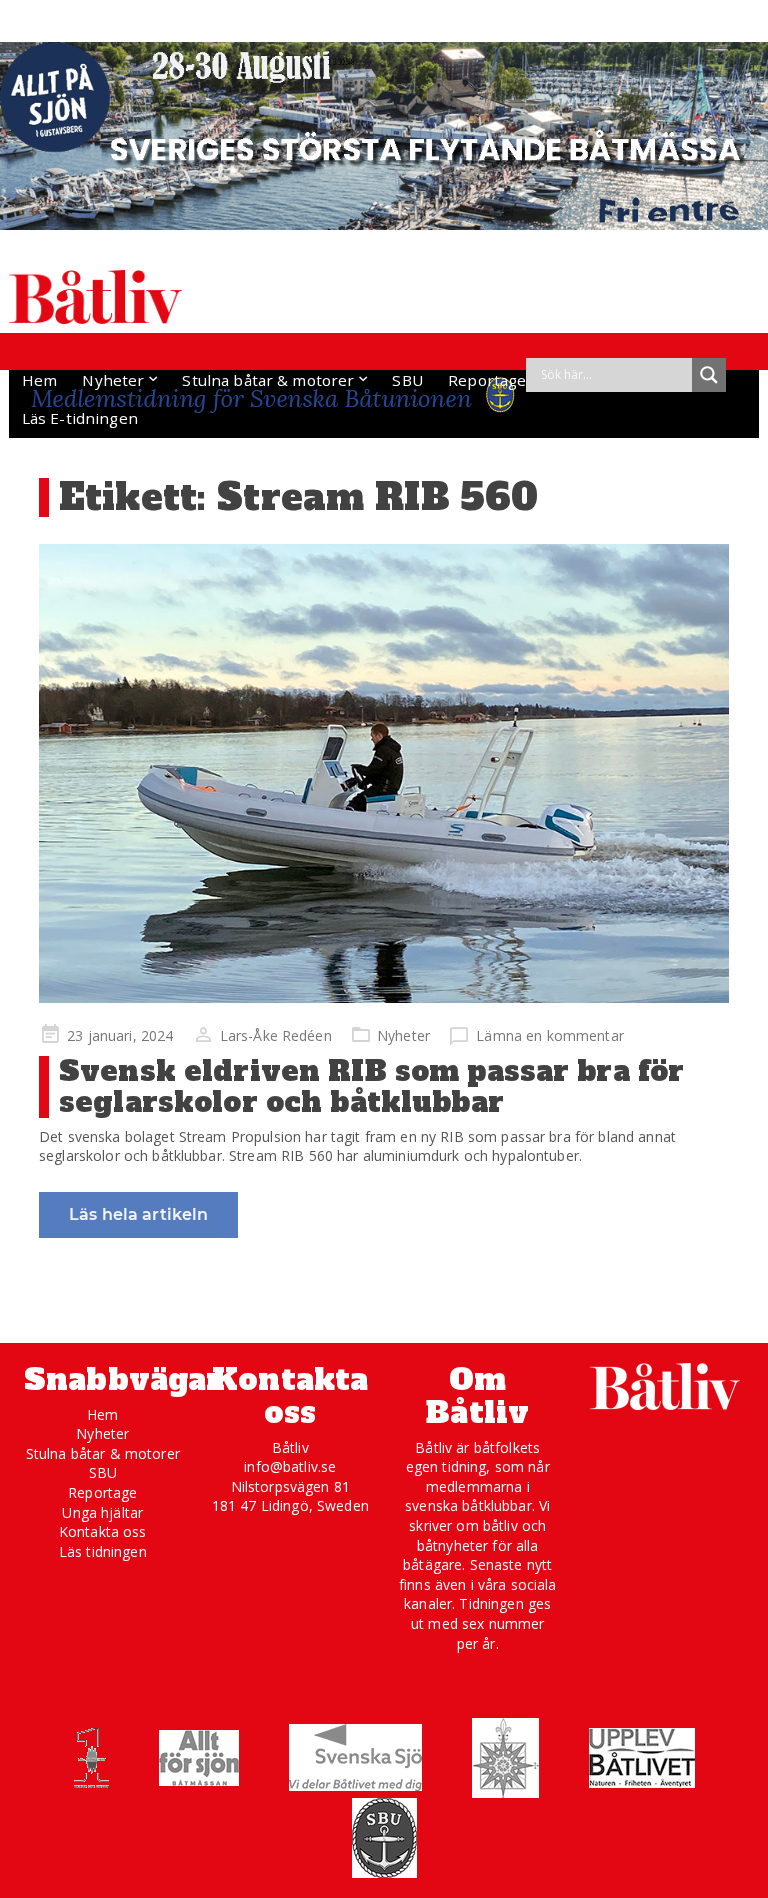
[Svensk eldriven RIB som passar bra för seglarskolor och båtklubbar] (384, 773)
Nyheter (113, 380)
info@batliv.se (290, 1466)
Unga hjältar (102, 1512)
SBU (407, 380)
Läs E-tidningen (80, 418)
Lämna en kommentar (550, 1035)
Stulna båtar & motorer (268, 380)
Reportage (487, 380)
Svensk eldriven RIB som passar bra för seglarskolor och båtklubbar (371, 1086)
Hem (39, 380)
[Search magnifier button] (709, 375)
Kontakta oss (103, 1531)
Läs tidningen (103, 1551)
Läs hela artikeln (138, 1214)
